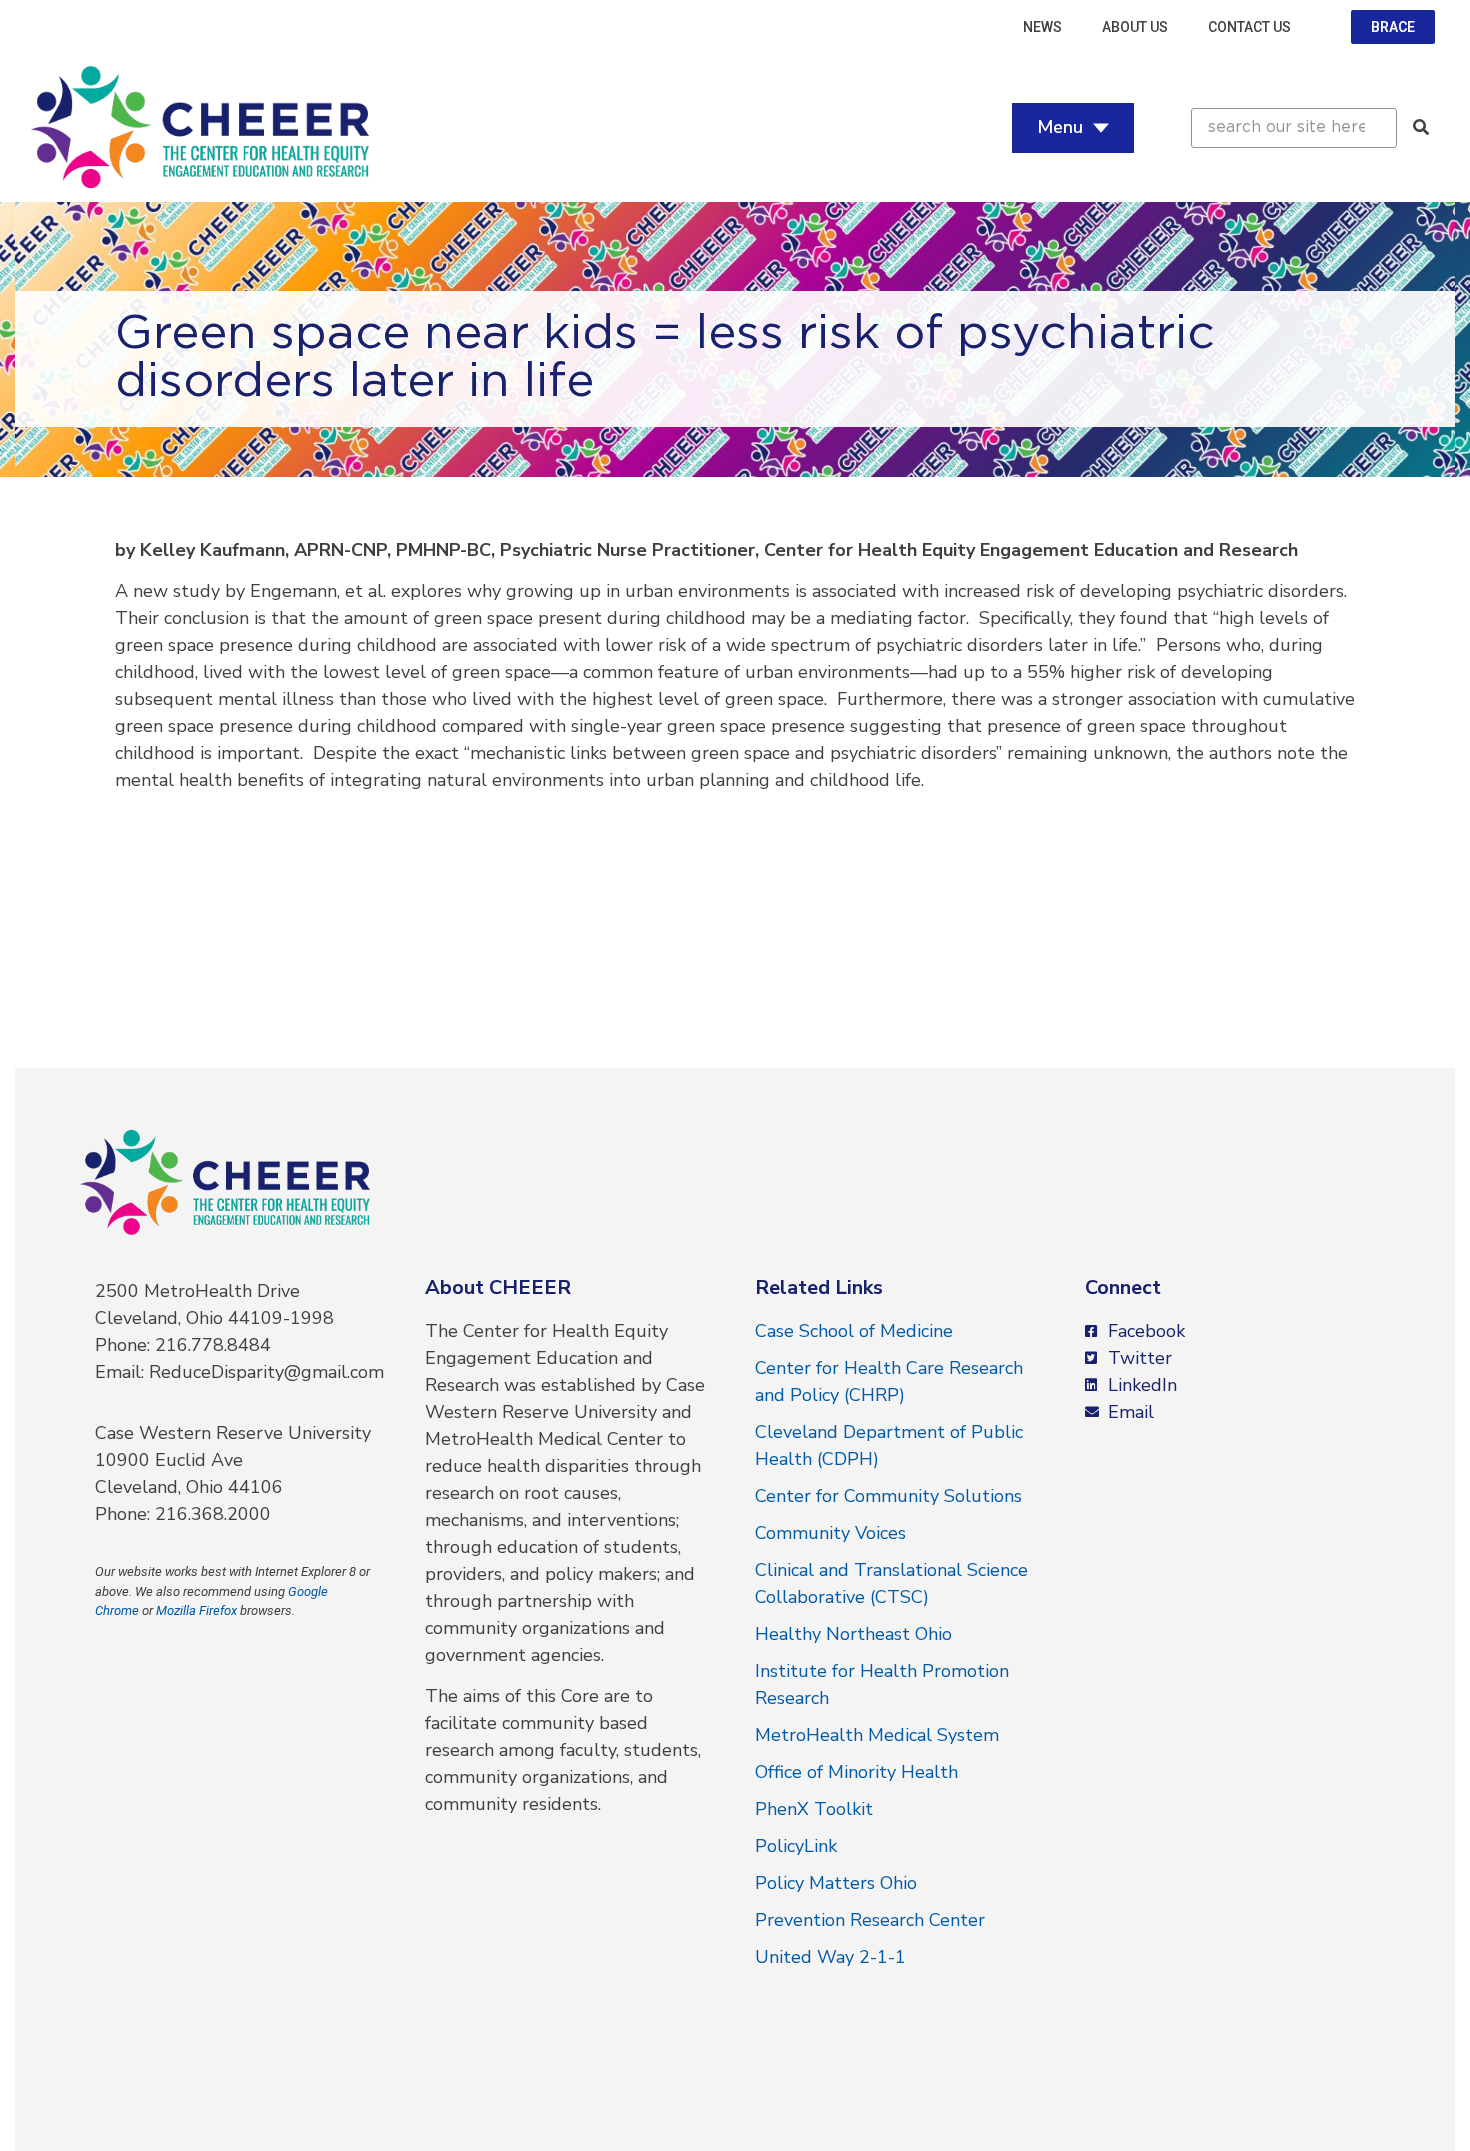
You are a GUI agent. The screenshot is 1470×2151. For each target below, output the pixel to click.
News (1042, 27)
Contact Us (1249, 27)
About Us (1135, 27)
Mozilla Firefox (196, 1610)
